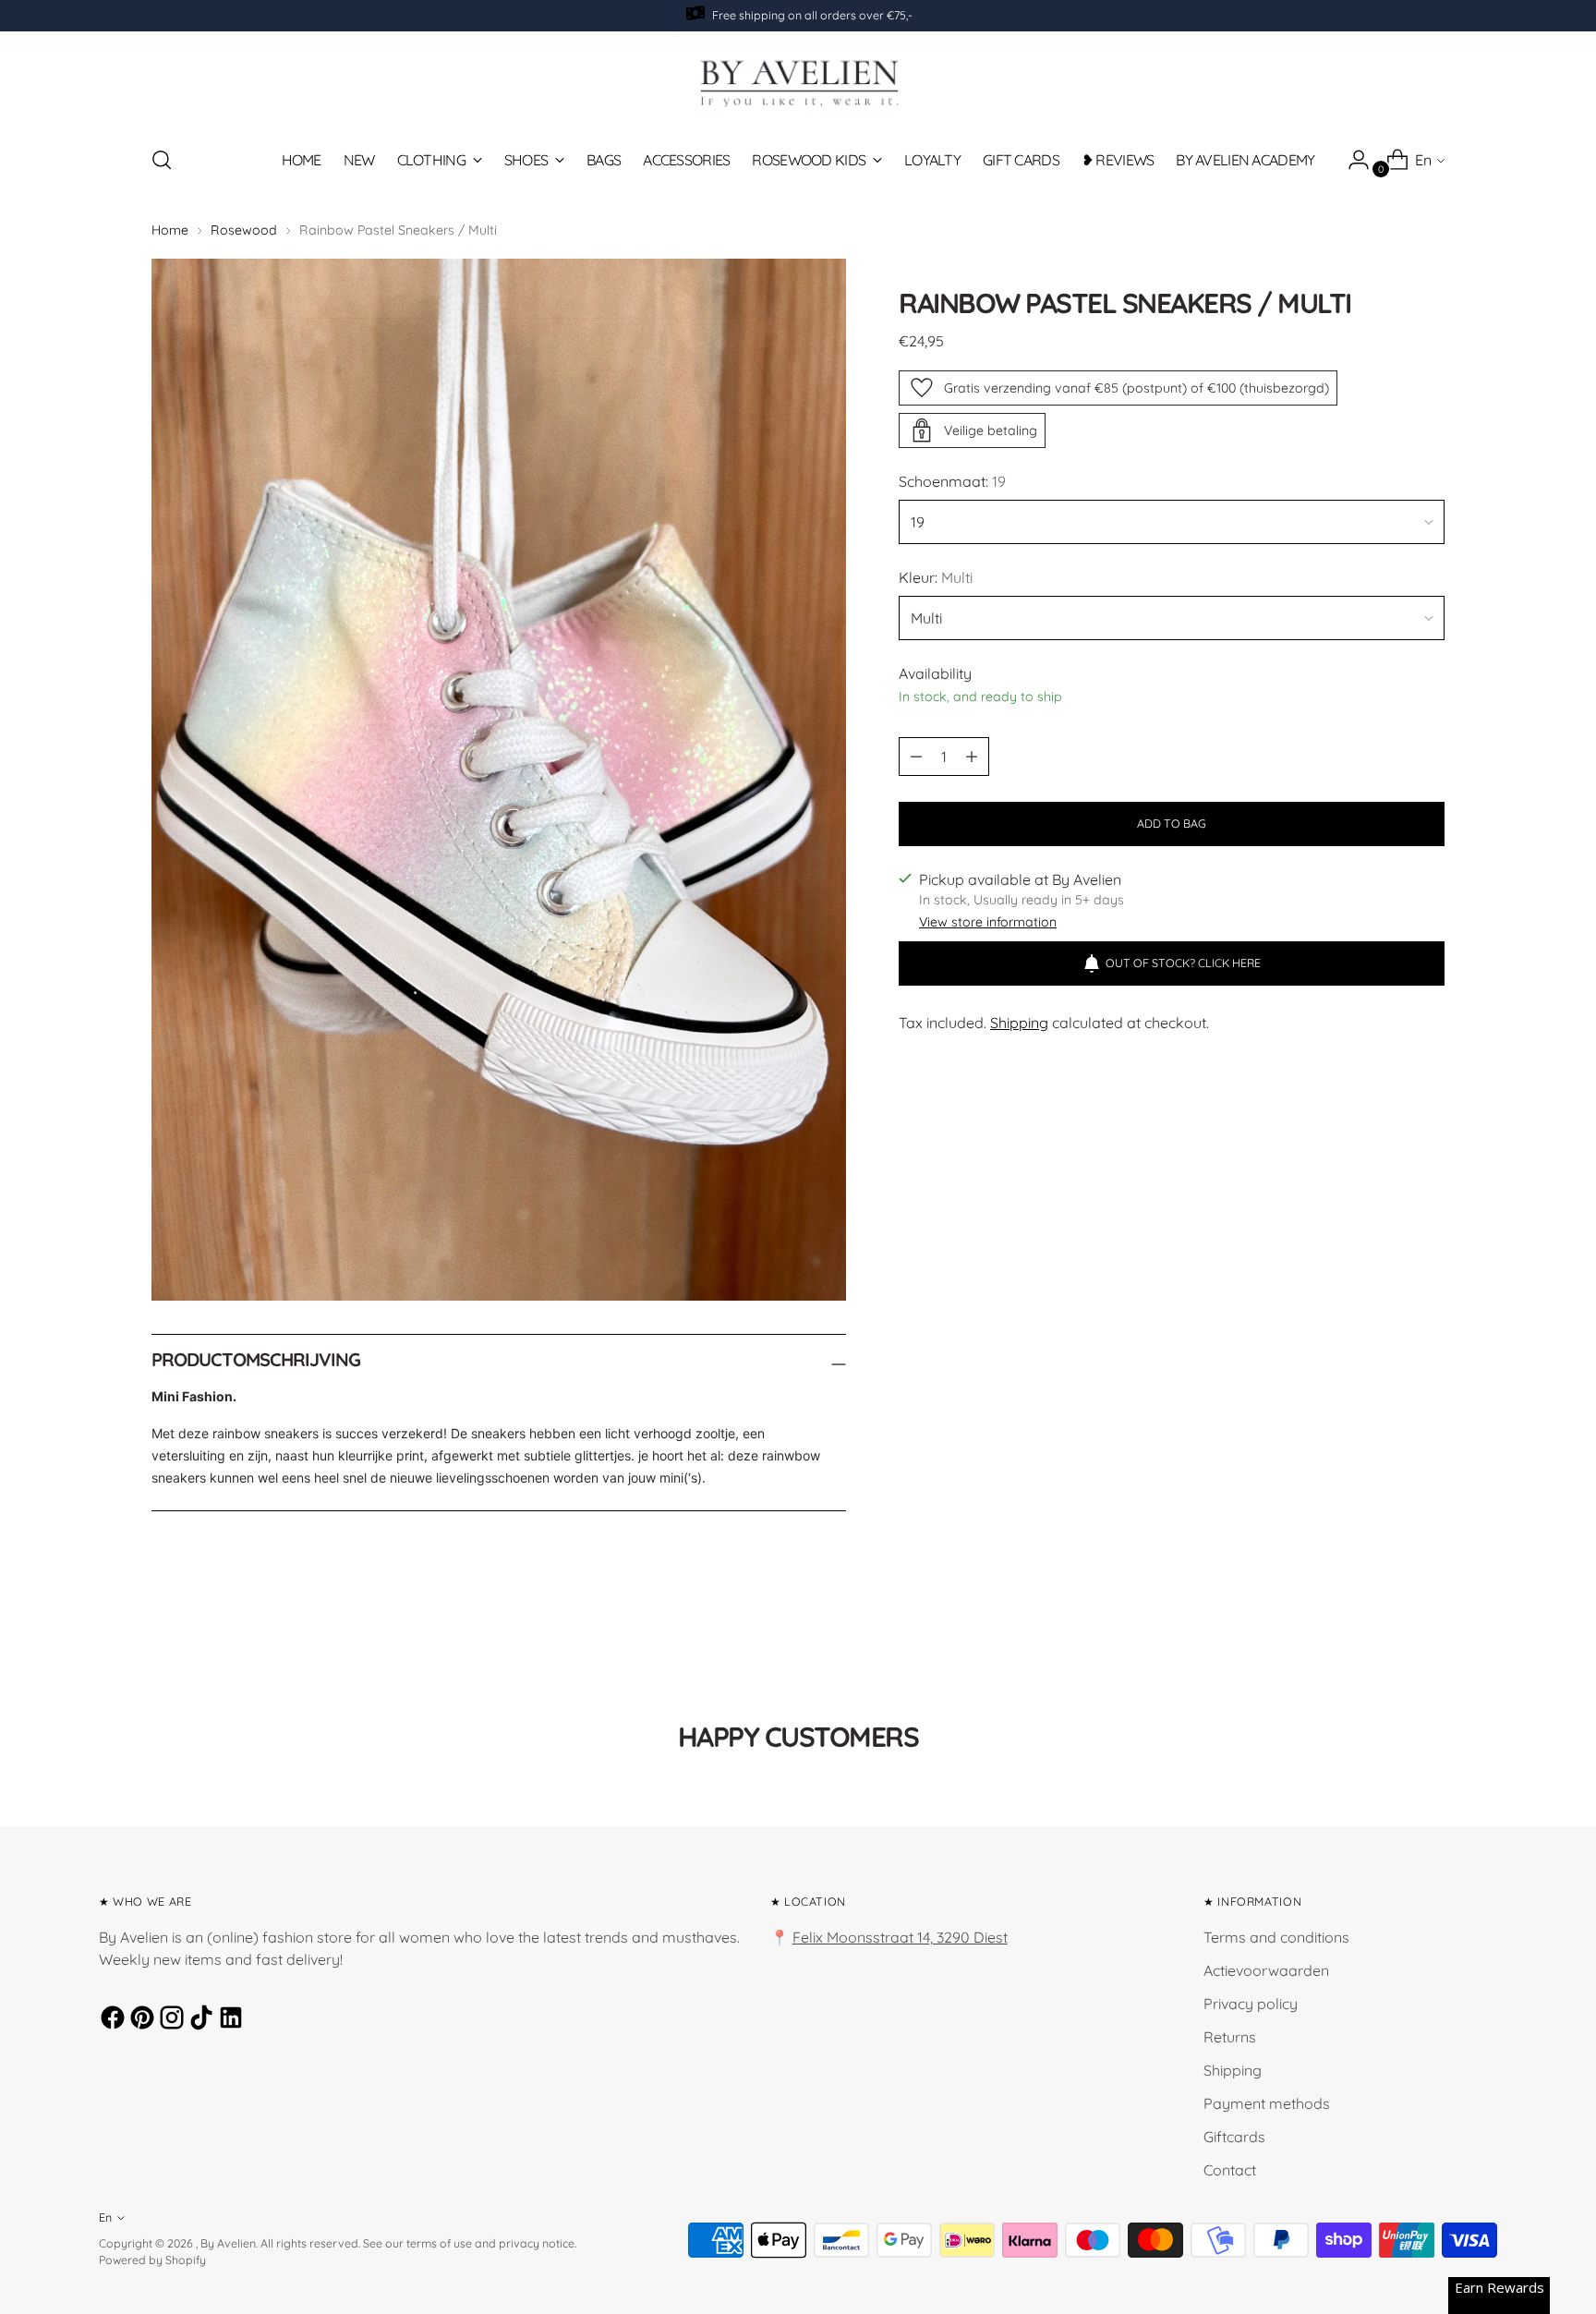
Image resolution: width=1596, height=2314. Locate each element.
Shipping (1019, 1023)
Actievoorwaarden (1266, 1970)
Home (170, 230)
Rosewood (244, 230)
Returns (1230, 2037)
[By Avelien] (798, 82)
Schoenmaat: (952, 481)
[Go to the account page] (1351, 160)
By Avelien (228, 2243)
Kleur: (936, 577)
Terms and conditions (1276, 1937)
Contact (1230, 2170)
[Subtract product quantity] (972, 757)
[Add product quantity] (916, 757)
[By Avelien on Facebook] (110, 2020)
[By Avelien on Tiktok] (199, 2020)
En (1423, 160)
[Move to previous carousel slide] (1386, 1651)
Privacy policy (1251, 2004)
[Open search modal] (162, 160)
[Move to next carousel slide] (1429, 1650)
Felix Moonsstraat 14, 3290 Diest (900, 1937)
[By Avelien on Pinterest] (139, 2020)
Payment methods (1267, 2103)
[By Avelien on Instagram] (169, 2020)
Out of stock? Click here (1183, 963)
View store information (988, 922)
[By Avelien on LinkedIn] (228, 2020)
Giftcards (1234, 2137)
